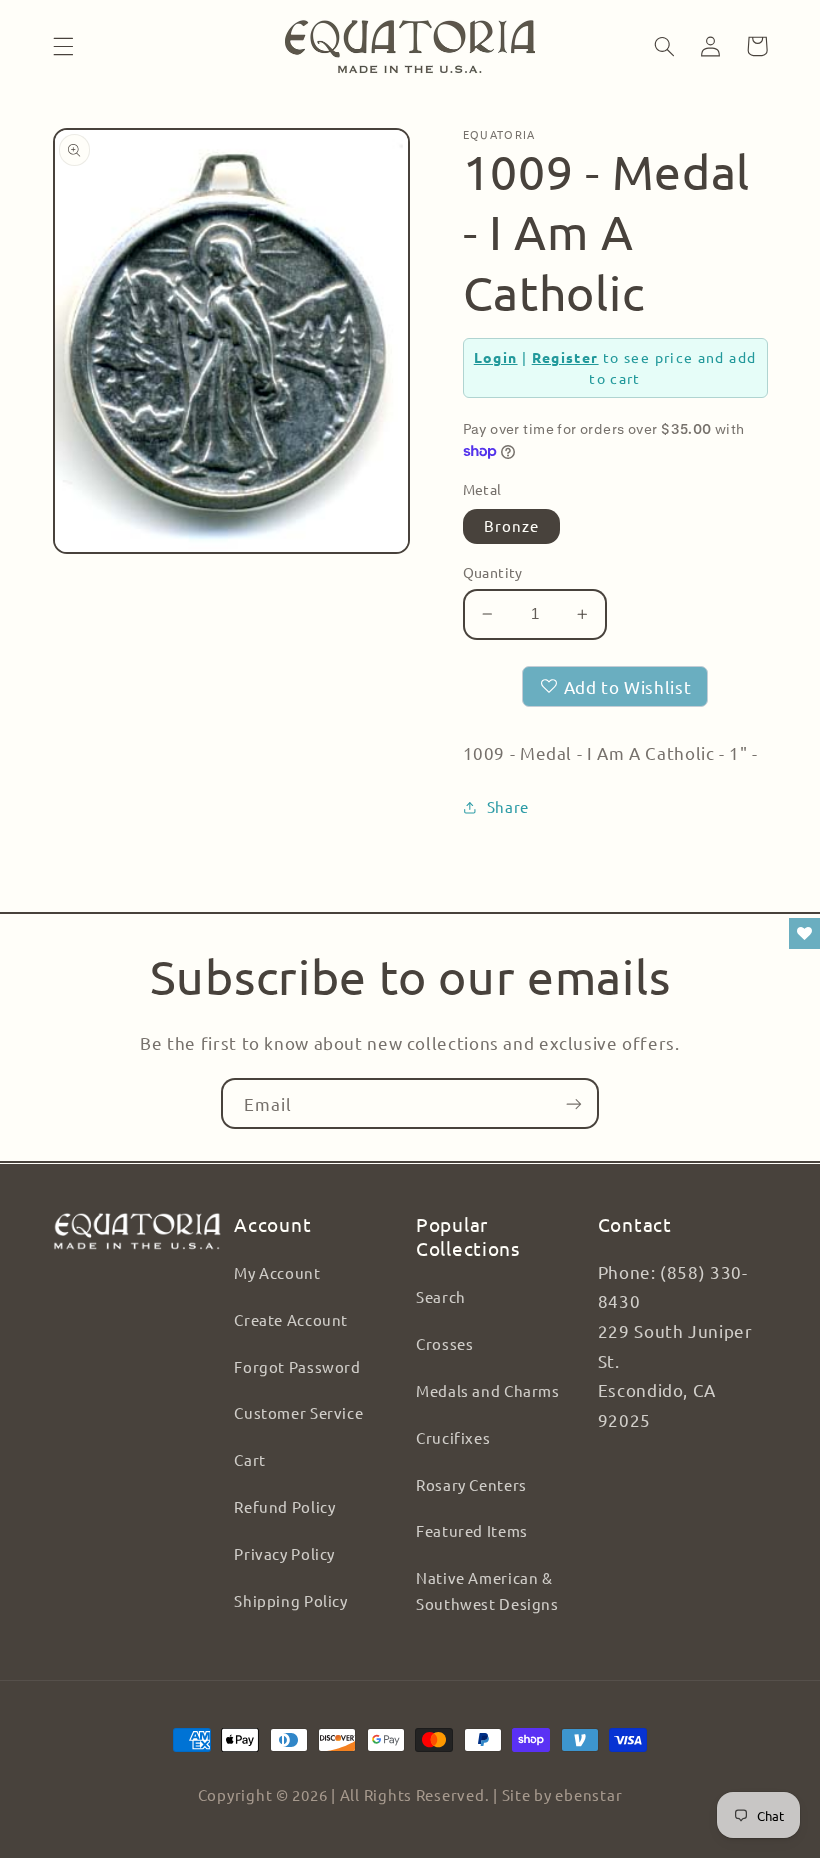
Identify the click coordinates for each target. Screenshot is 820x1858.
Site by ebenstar (562, 1794)
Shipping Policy (290, 1600)
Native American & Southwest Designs (487, 1590)
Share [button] (508, 806)
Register (565, 357)
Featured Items (472, 1530)
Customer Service (298, 1412)
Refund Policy (284, 1506)
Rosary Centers (471, 1484)
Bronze (511, 525)
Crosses (444, 1343)
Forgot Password (297, 1366)
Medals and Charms (488, 1390)
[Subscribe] (574, 1103)
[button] (63, 46)
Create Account (291, 1319)
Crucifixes (453, 1437)
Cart (250, 1459)
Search (441, 1296)
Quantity (493, 572)
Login (496, 357)
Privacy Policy (284, 1553)
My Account (277, 1272)
